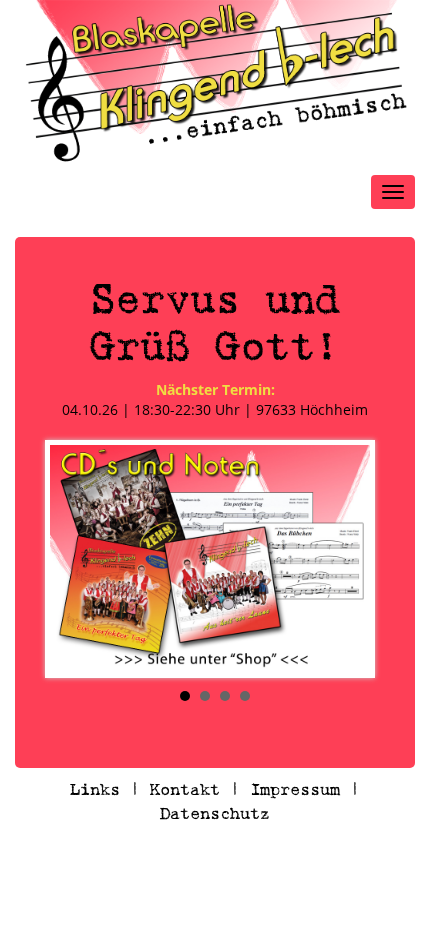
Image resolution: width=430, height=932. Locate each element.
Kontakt (185, 789)
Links (95, 789)
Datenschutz (215, 813)
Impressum (295, 789)
